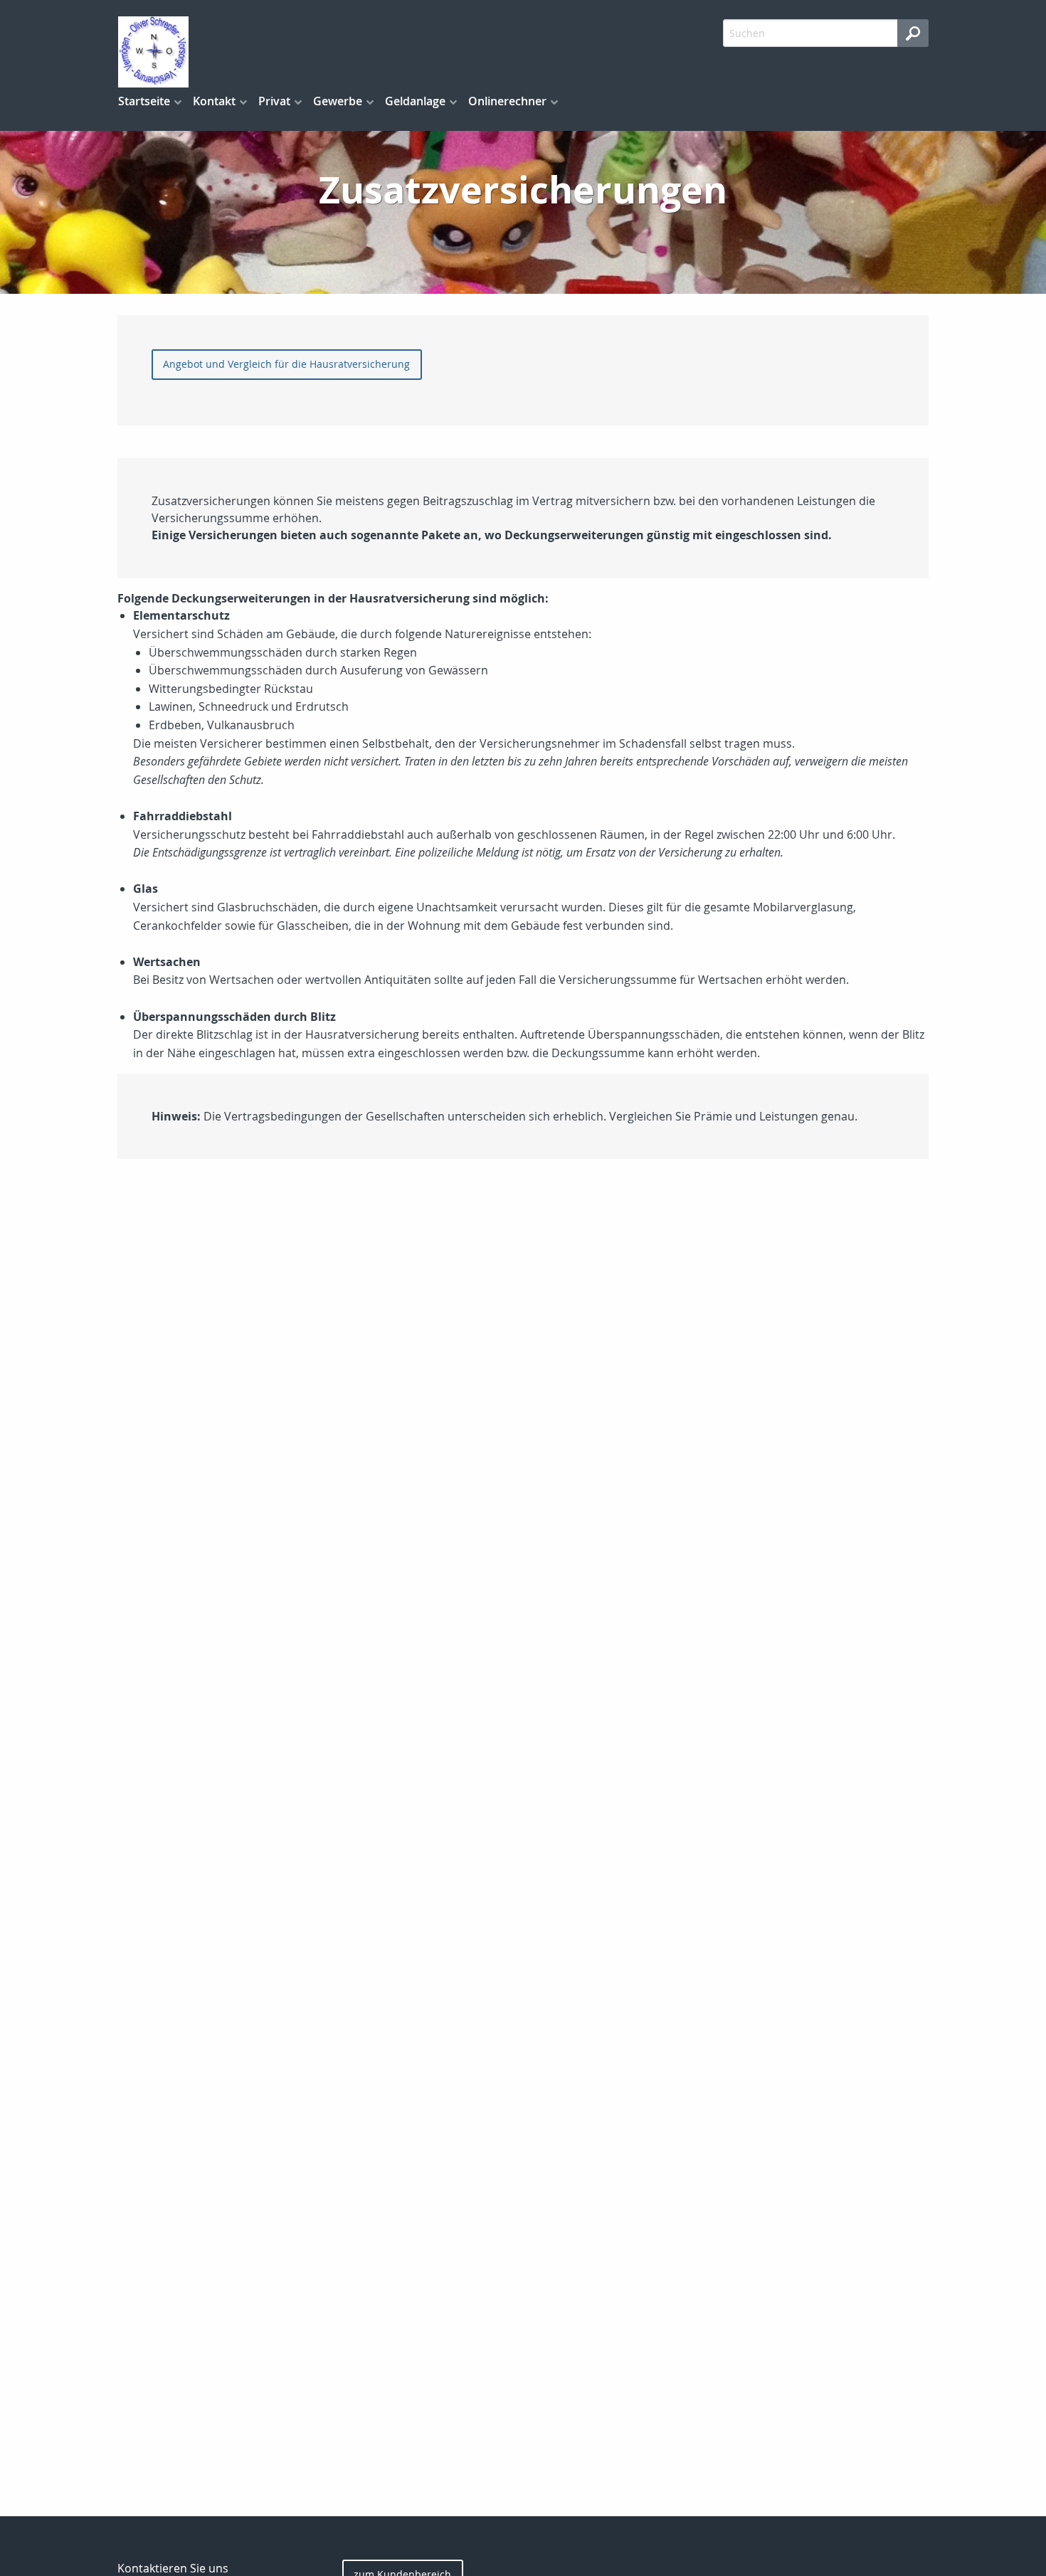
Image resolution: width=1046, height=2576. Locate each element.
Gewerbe (338, 101)
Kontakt (214, 101)
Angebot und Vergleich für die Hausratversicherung (286, 364)
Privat (274, 101)
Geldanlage (415, 101)
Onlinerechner (507, 101)
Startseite (144, 101)
